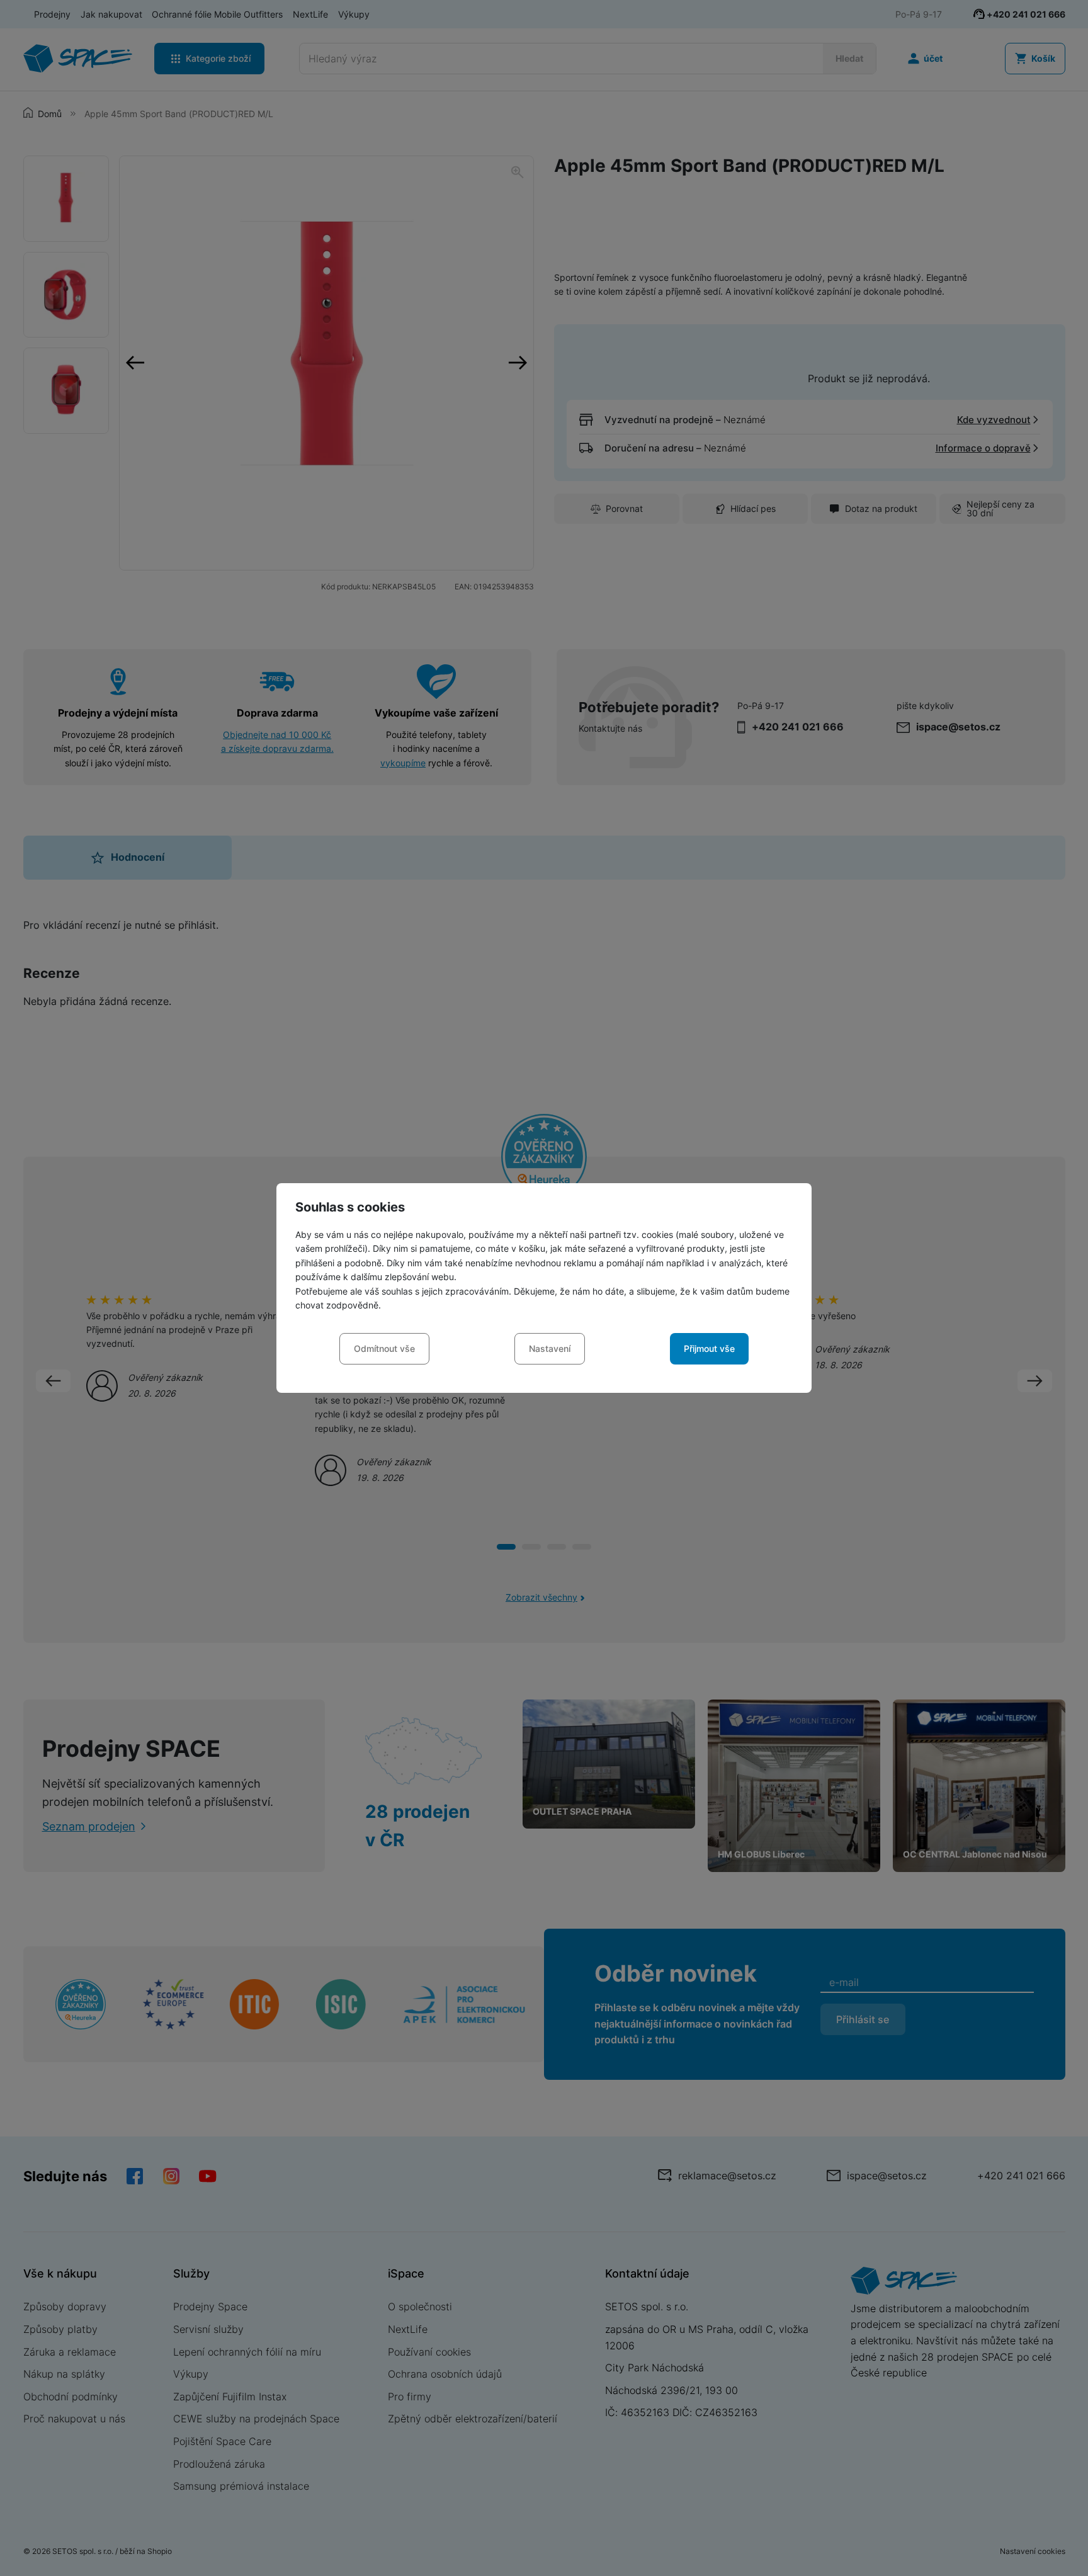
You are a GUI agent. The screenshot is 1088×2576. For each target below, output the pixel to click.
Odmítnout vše (384, 1348)
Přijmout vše (709, 1348)
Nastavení (550, 1348)
